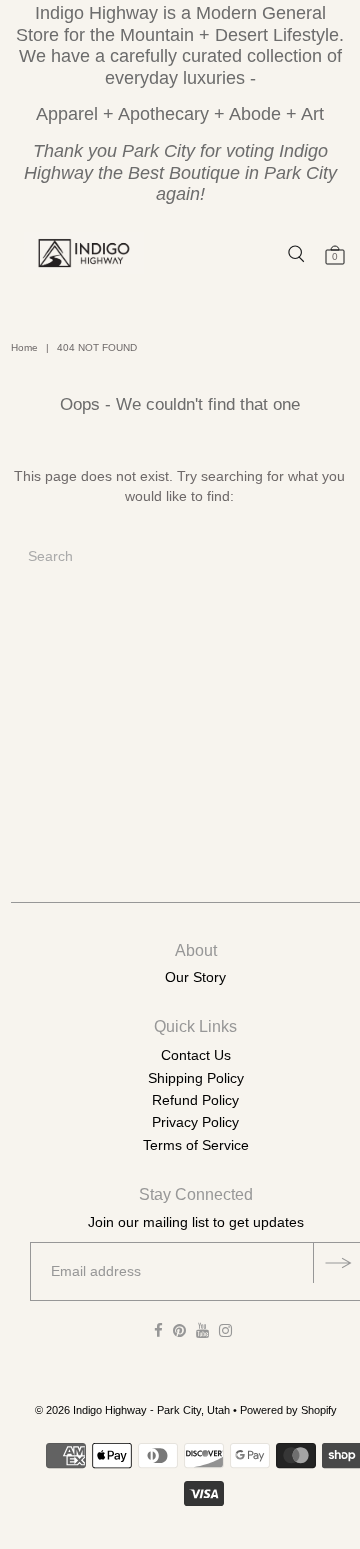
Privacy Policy (195, 1122)
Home (24, 347)
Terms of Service (196, 1145)
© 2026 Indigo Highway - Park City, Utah (132, 1410)
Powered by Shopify (288, 1410)
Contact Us (196, 1055)
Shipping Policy (196, 1078)
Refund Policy (195, 1100)
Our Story (195, 977)
